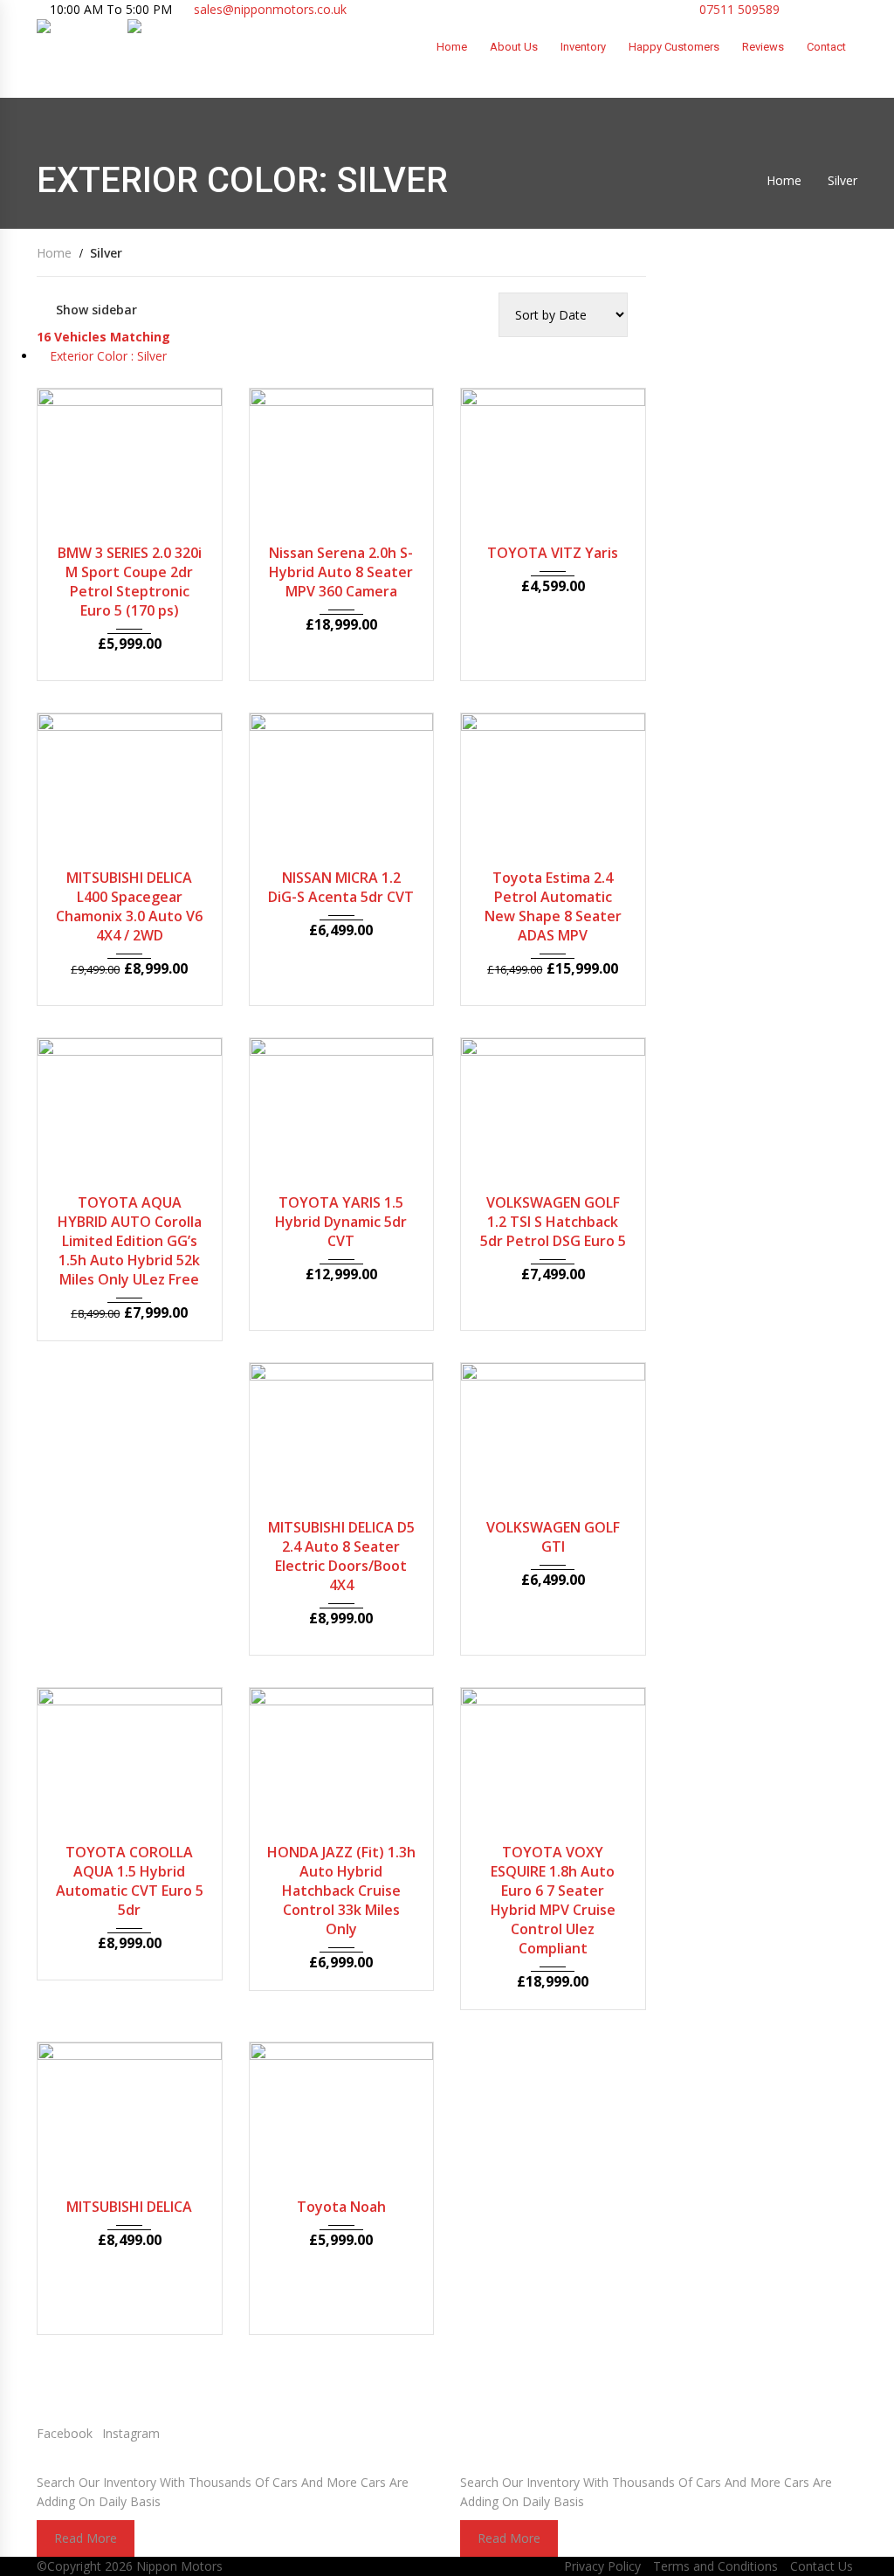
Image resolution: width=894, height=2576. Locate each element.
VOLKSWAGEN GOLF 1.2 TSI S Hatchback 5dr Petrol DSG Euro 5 (553, 1222)
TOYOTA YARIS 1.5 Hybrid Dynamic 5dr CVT (341, 1222)
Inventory (583, 47)
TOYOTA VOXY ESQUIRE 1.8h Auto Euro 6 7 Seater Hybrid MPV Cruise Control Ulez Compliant (553, 1900)
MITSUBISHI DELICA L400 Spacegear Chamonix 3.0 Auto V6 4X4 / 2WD (129, 906)
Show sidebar (96, 310)
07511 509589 (738, 9)
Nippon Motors (179, 2566)
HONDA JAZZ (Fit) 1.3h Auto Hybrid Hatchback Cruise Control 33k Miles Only (341, 1891)
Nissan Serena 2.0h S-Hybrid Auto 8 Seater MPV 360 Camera (341, 572)
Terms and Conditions (715, 2566)
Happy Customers (674, 47)
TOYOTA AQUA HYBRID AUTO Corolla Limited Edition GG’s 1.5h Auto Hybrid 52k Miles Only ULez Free (130, 1241)
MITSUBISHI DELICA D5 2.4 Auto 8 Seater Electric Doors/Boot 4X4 (341, 1556)
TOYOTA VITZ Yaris (553, 553)
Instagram (131, 2433)
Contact (826, 47)
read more (86, 2538)
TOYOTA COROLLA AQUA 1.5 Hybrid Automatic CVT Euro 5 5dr (130, 1881)
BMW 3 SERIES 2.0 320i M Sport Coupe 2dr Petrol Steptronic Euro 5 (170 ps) (130, 582)
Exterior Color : (107, 356)
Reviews (763, 47)
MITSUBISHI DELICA (129, 2207)
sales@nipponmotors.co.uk (270, 9)
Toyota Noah (341, 2207)
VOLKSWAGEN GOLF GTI (553, 1537)
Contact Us (822, 2566)
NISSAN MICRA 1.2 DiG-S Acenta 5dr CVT (341, 887)
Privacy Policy (602, 2566)
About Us (514, 47)
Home (452, 47)
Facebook (65, 2433)
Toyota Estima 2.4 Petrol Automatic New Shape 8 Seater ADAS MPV (553, 906)
